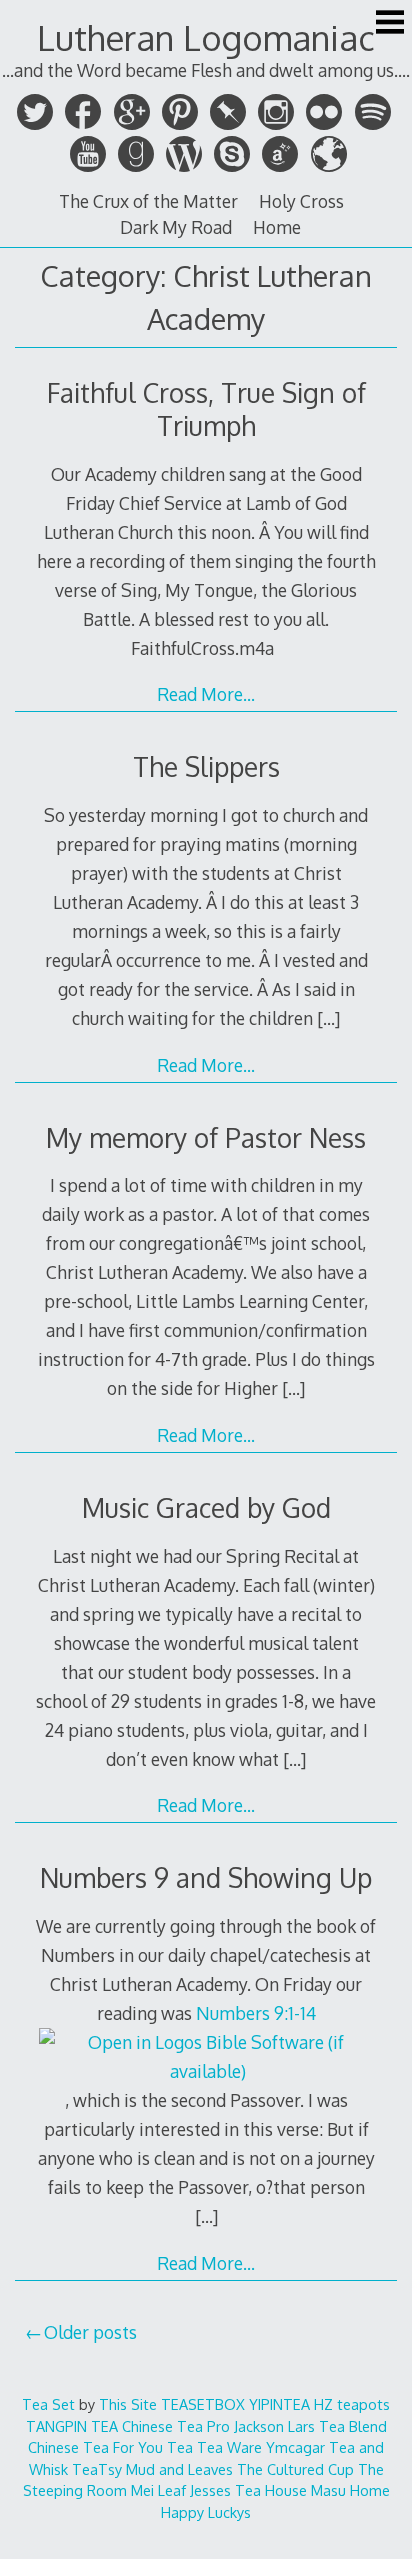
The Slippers (206, 766)
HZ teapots (352, 2404)
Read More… (206, 694)
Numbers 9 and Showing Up (206, 1877)
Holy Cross (301, 201)
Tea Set (48, 2404)
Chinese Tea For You (95, 2447)
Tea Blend (353, 2426)
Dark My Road (176, 227)
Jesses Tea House (248, 2490)
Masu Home (350, 2490)
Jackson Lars (274, 2426)
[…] (328, 1018)
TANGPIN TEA (72, 2426)
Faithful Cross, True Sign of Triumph (206, 409)
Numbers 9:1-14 (256, 2013)
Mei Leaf (158, 2490)
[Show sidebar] (390, 24)
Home (277, 227)
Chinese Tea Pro (176, 2426)
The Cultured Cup (295, 2469)
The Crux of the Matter (148, 201)
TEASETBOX (203, 2404)
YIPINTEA (279, 2404)
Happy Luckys (206, 2512)
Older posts (90, 2332)
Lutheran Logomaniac (206, 37)
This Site (128, 2404)
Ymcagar (295, 2447)
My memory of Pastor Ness (206, 1137)
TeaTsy (97, 2469)
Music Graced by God (206, 1507)
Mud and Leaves (179, 2469)
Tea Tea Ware (214, 2447)
